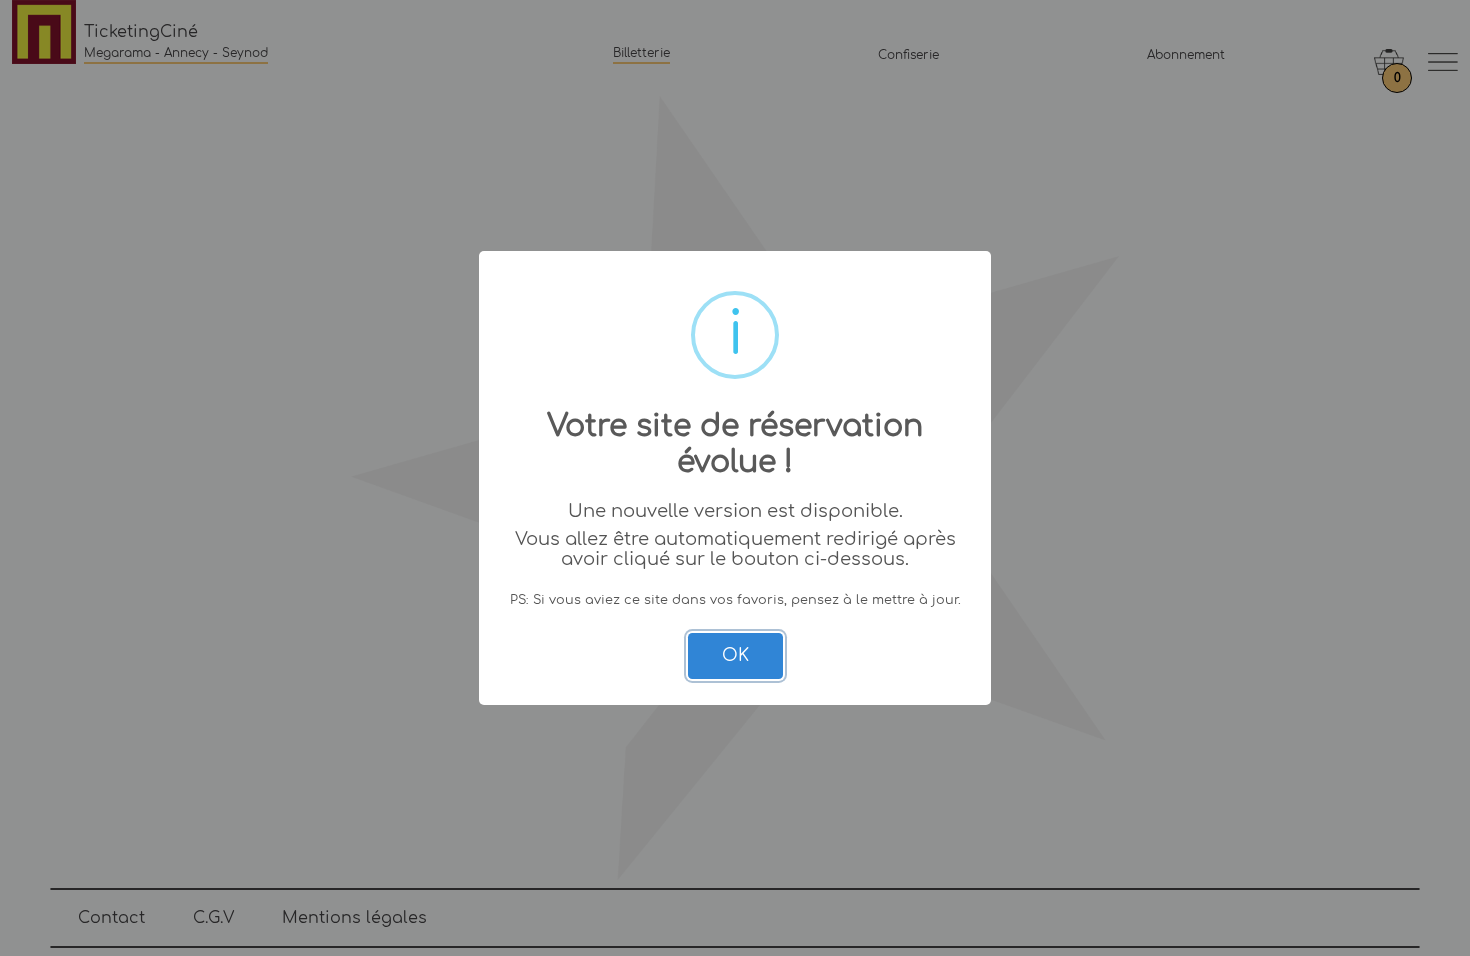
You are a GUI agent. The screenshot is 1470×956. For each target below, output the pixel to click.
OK (735, 655)
